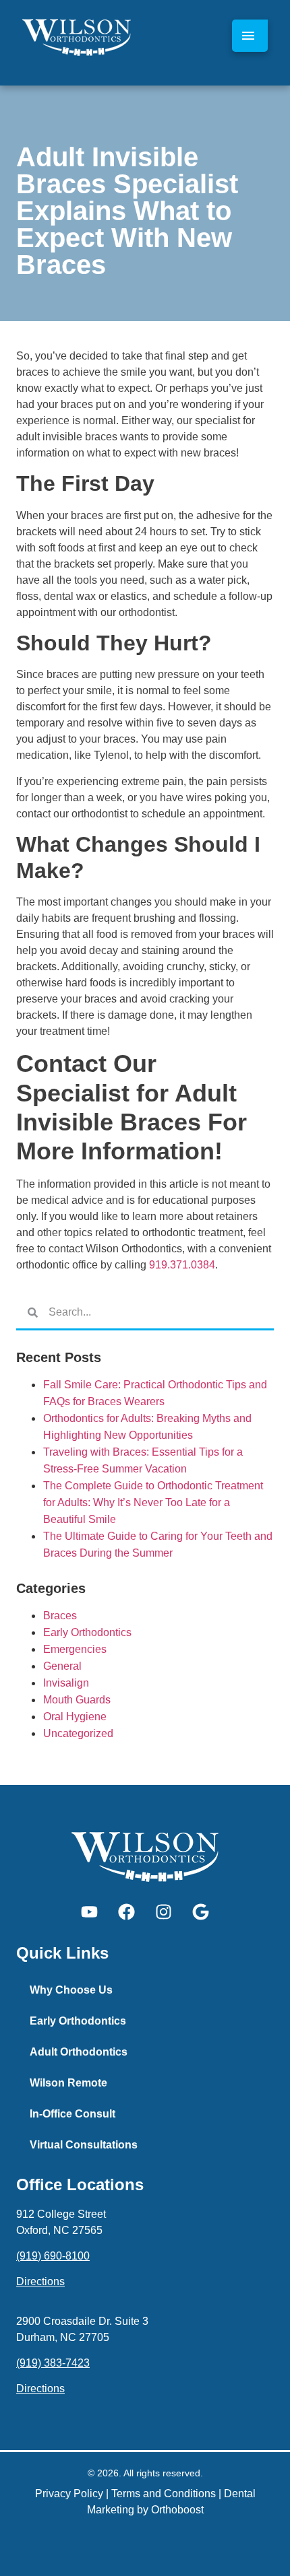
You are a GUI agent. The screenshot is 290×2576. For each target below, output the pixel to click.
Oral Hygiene (75, 1717)
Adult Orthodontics (79, 2052)
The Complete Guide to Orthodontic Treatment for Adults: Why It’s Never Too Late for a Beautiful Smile (153, 1502)
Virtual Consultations (84, 2145)
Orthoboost (177, 2510)
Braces (60, 1616)
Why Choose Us (71, 1990)
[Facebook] (127, 1912)
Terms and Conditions (164, 2494)
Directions (40, 2281)
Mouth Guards (77, 1700)
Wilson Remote (68, 2083)
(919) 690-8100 (53, 2256)
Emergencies (75, 1649)
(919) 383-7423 (53, 2363)
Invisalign (66, 1683)
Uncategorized (78, 1733)
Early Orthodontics (87, 1632)
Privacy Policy (69, 2494)
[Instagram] (164, 1912)
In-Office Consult (72, 2114)
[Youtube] (90, 1912)
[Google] (201, 1912)
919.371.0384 (182, 1265)
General (62, 1666)
